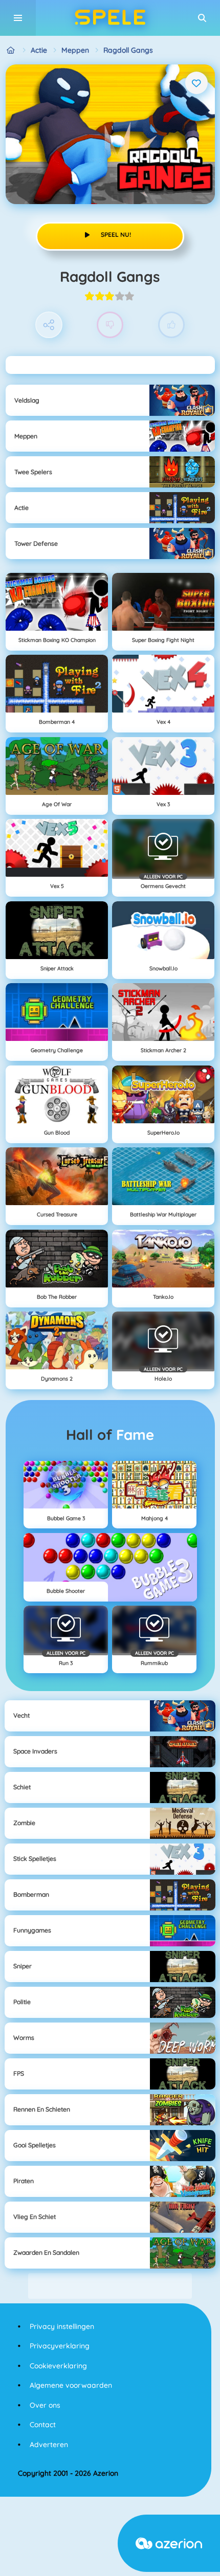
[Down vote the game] (110, 325)
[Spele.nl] (11, 50)
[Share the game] (49, 325)
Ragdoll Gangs (128, 50)
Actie (39, 50)
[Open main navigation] (18, 18)
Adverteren (49, 2445)
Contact (43, 2425)
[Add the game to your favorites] (196, 83)
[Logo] (110, 18)
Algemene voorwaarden (71, 2385)
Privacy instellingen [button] (62, 2326)
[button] (202, 18)
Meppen (75, 50)
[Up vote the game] (172, 325)
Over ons (45, 2405)
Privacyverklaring (60, 2346)
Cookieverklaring (58, 2366)
